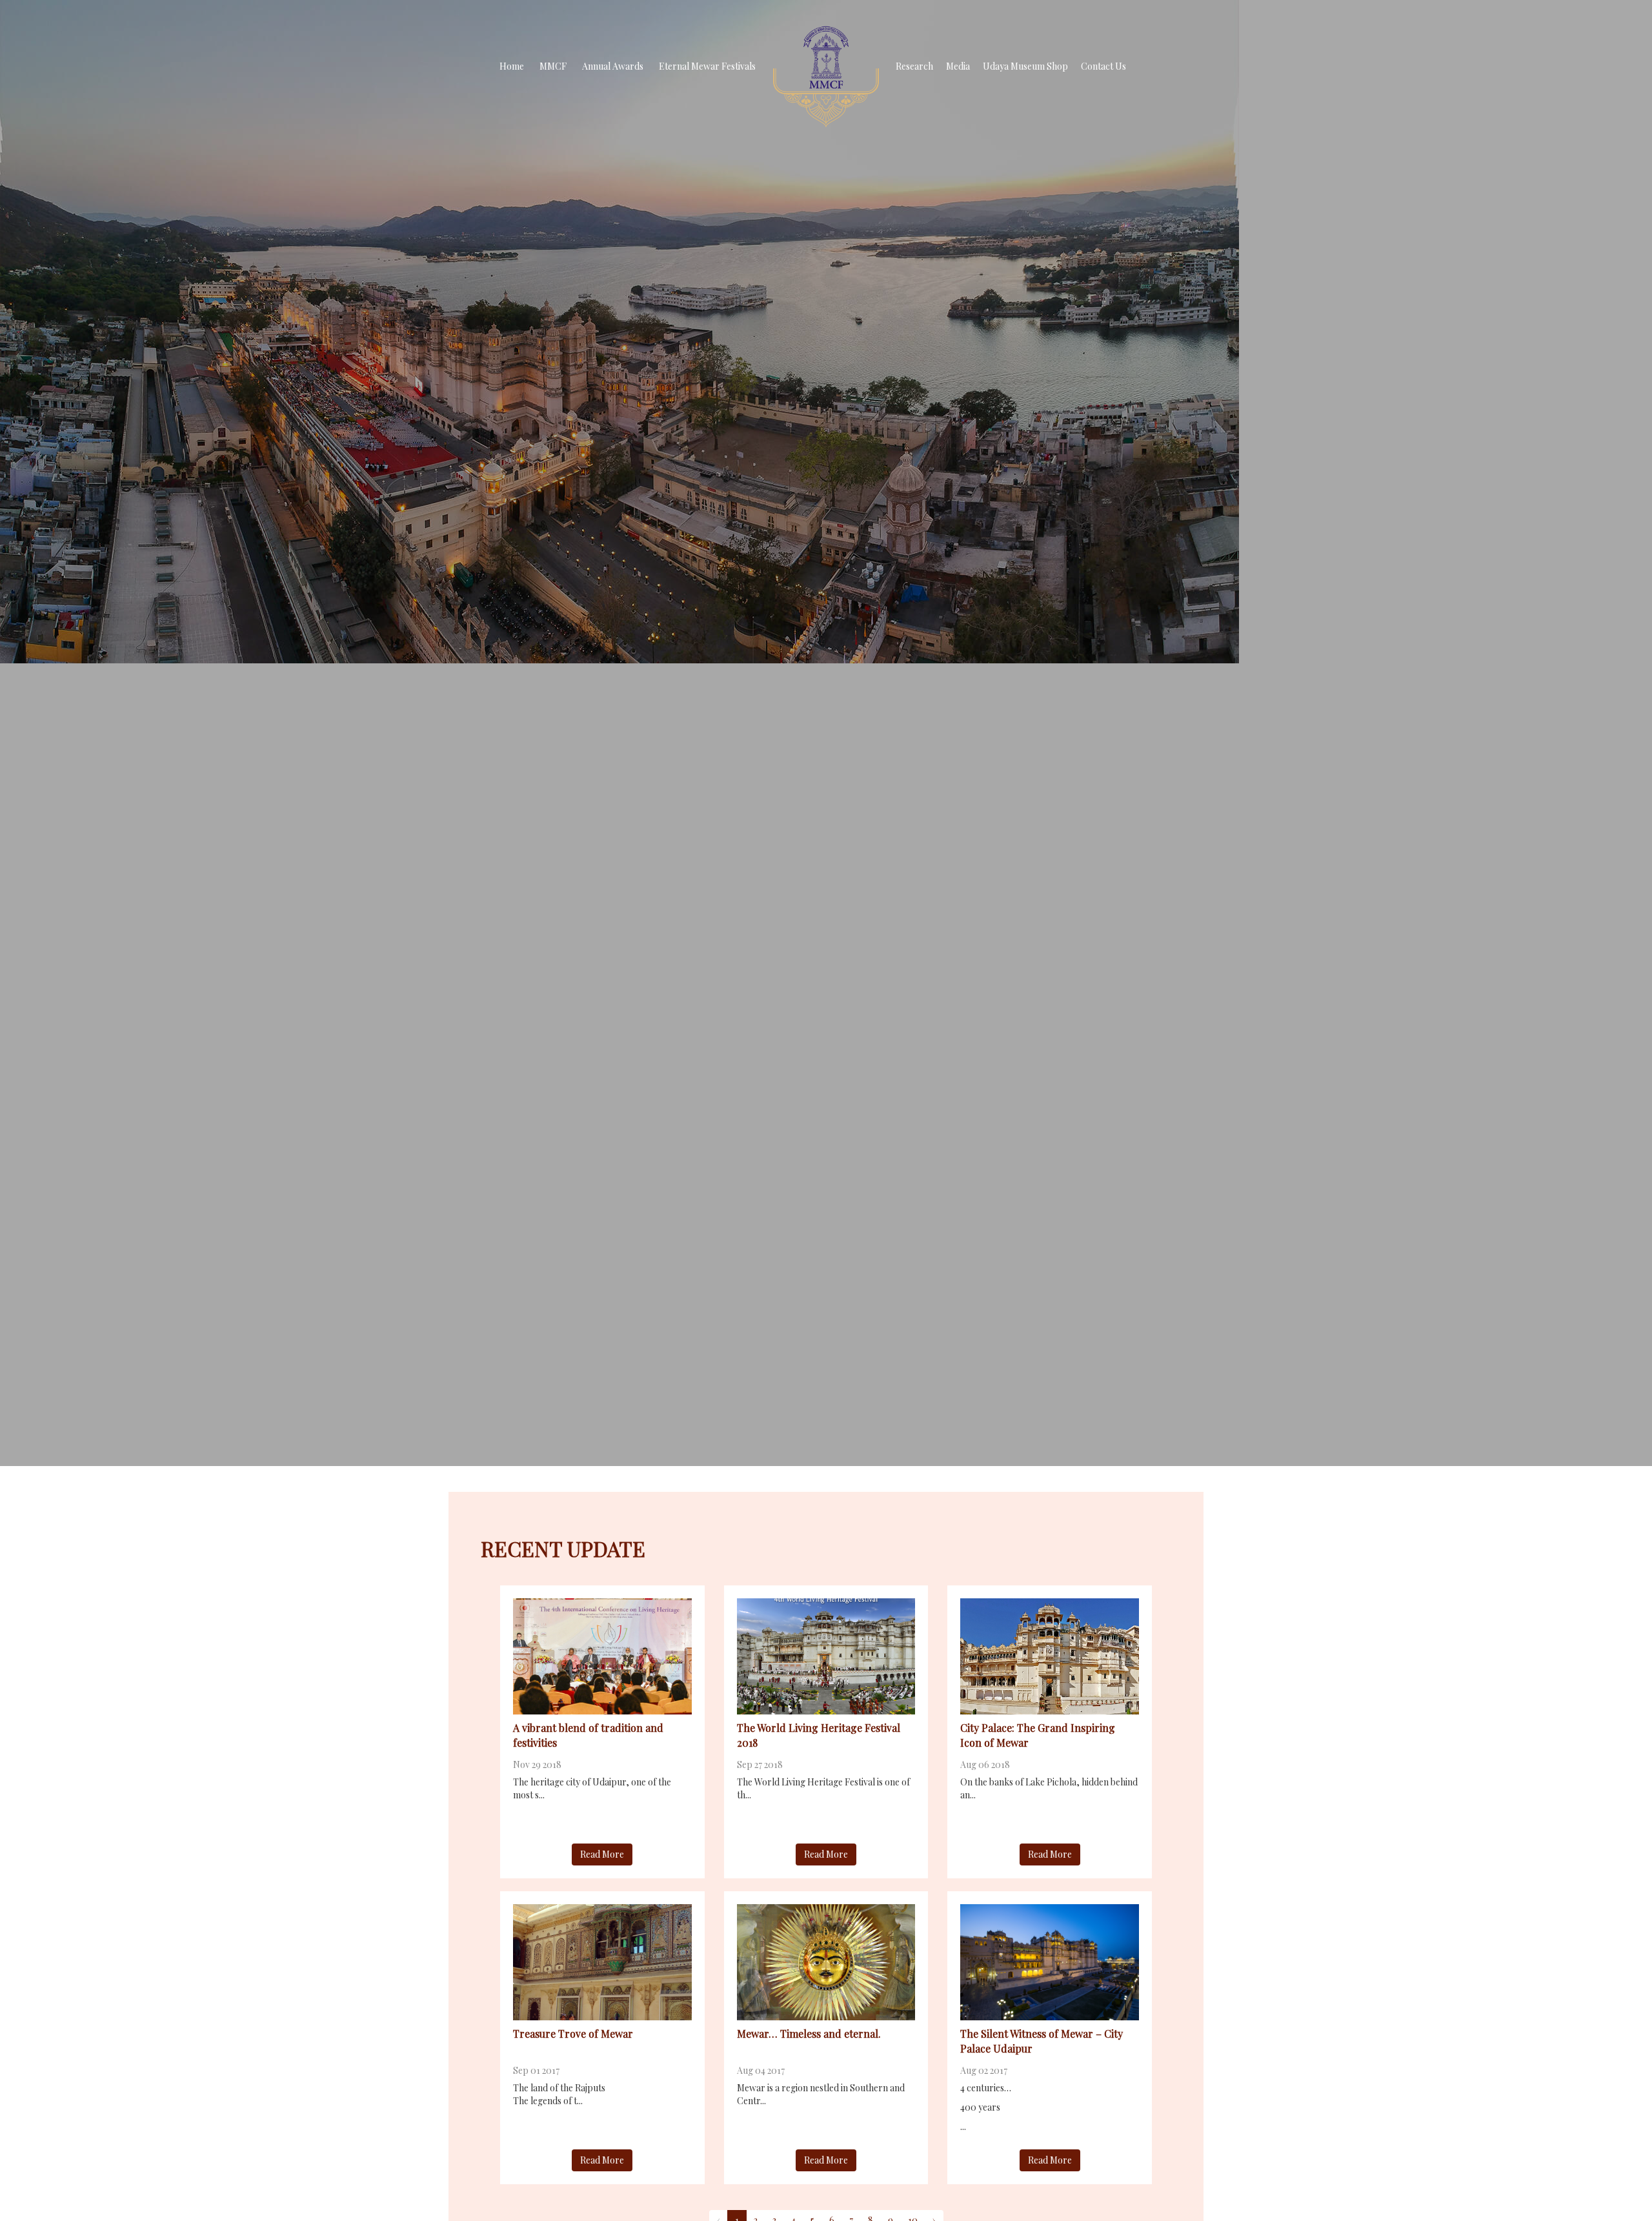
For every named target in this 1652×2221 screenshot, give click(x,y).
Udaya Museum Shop (1025, 66)
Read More (602, 1854)
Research (914, 66)
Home (512, 66)
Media (958, 66)
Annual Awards (613, 66)
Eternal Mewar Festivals (707, 66)
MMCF (553, 66)
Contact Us (1103, 66)
